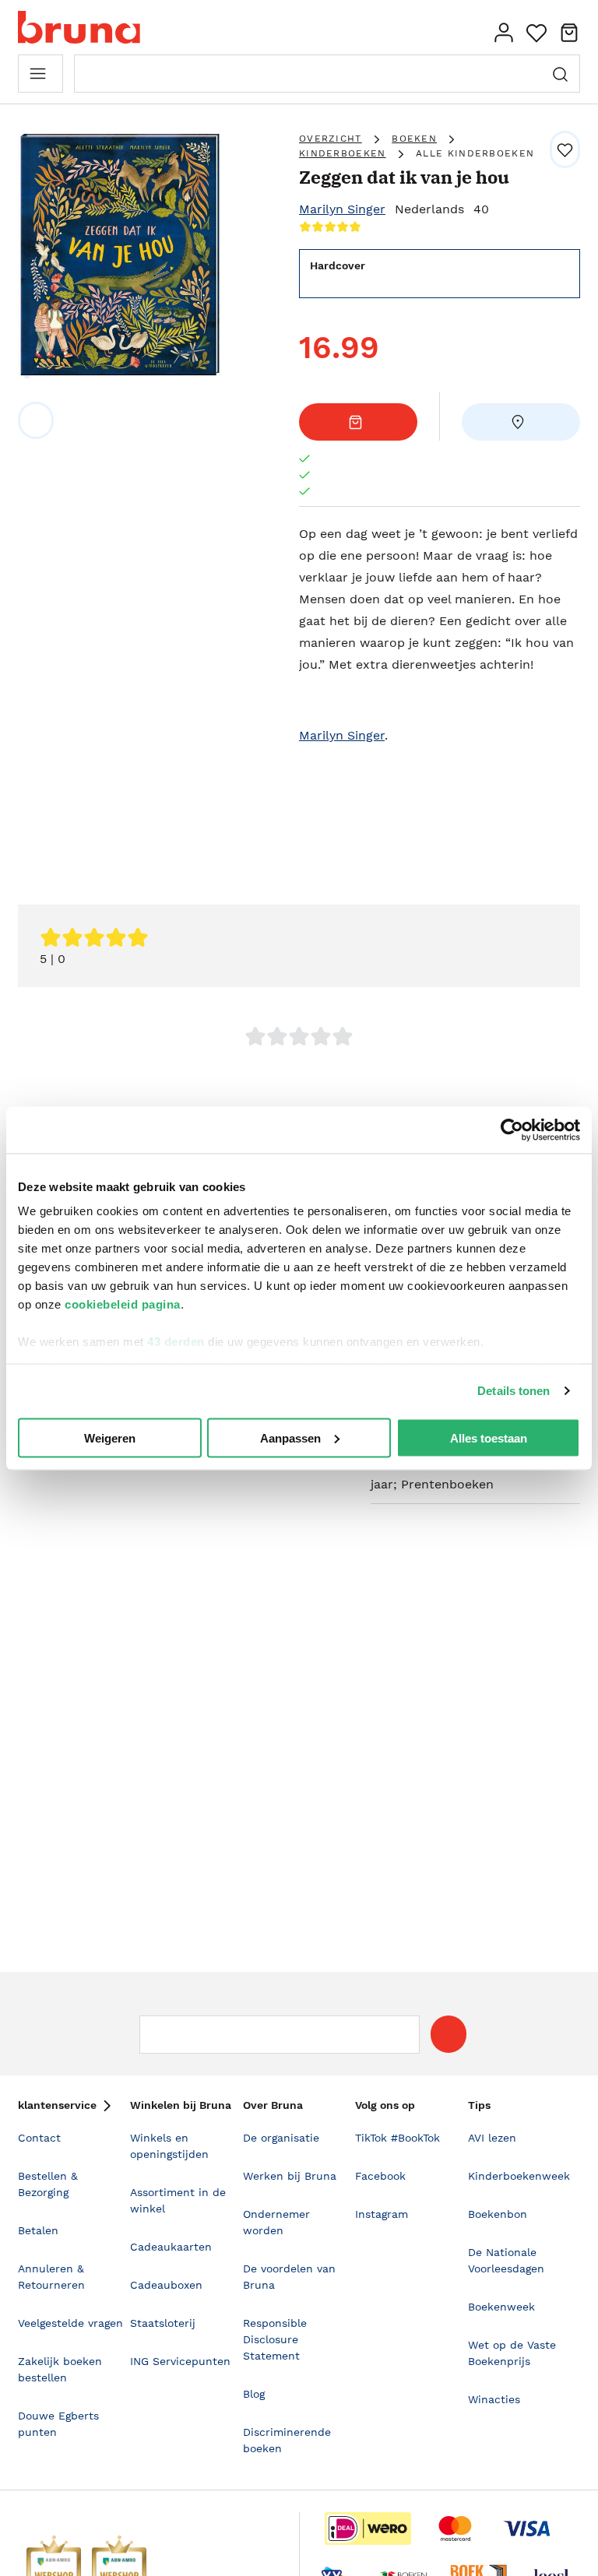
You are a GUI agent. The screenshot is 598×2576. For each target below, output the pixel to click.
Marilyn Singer (342, 209)
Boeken (414, 139)
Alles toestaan (489, 1437)
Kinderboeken (343, 153)
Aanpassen (290, 1437)
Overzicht (331, 139)
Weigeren (110, 1437)
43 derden (176, 1342)
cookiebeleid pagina (123, 1304)
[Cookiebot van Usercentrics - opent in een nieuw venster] (512, 1130)
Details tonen (514, 1391)
